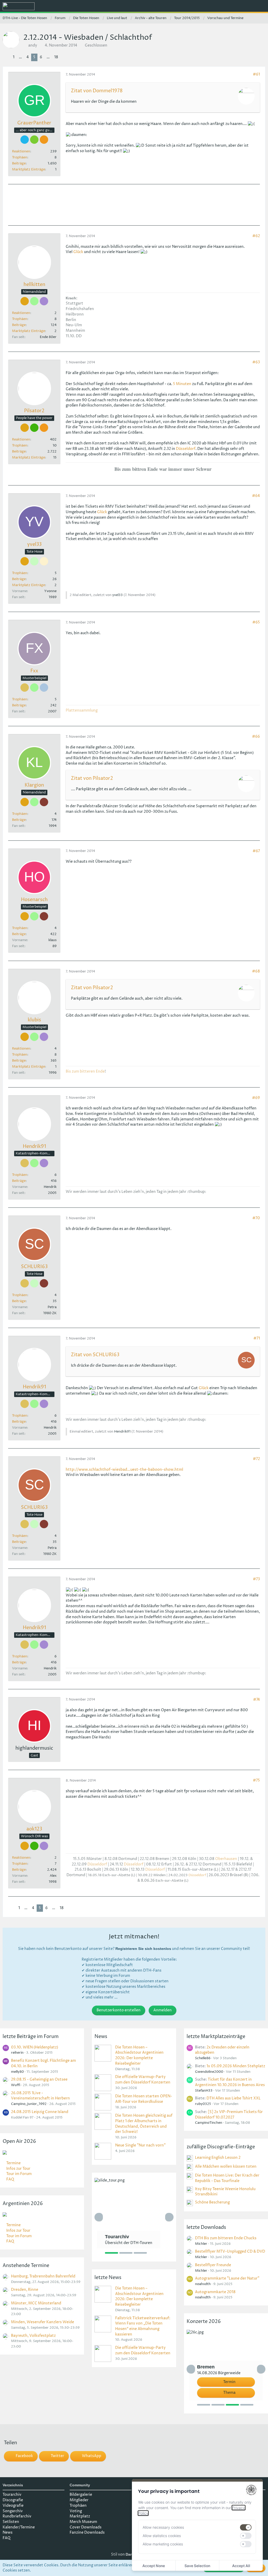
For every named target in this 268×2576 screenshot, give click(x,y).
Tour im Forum (19, 2174)
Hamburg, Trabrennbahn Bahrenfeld (43, 2276)
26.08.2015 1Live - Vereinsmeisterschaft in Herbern (40, 2096)
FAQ (10, 2179)
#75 (256, 1780)
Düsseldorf (186, 449)
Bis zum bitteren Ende (85, 1071)
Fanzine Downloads (87, 2532)
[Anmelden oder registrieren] (248, 7)
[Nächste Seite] (64, 57)
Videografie (13, 2506)
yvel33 (118, 595)
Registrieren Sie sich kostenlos (143, 1949)
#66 (256, 737)
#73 (256, 1579)
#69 (256, 1098)
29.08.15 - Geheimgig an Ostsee (39, 2079)
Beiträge (19, 163)
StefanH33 (204, 2091)
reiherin (17, 2053)
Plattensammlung (82, 710)
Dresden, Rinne (25, 2290)
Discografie (13, 2500)
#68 (256, 971)
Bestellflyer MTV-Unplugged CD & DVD (230, 2251)
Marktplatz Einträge (29, 169)
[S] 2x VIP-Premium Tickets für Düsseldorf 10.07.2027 (229, 2115)
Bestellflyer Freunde (213, 2265)
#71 (257, 1338)
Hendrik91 (122, 1432)
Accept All (241, 2566)
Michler (201, 2244)
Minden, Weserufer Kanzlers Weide (43, 2322)
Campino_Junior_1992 (29, 2104)
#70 (256, 1218)
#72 (256, 1459)
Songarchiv (13, 2511)
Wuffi (16, 2085)
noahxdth (203, 2284)
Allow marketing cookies (163, 2544)
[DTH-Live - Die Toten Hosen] (19, 6)
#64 (256, 496)
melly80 (17, 2072)
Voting (76, 2511)
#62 (256, 236)
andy (33, 45)
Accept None (154, 2566)
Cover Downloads (86, 2527)
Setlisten (11, 2522)
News (8, 2532)
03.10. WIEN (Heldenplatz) (35, 2047)
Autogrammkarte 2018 (215, 2292)
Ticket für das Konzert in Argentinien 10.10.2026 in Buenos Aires (230, 2082)
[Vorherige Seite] (7, 57)
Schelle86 (203, 2058)
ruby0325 (203, 2104)
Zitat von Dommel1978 (97, 91)
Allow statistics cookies (162, 2536)
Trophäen (20, 157)
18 (56, 57)
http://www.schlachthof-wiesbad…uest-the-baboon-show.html (124, 1470)
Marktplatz (80, 2516)
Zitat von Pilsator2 (92, 778)
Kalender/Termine (19, 2527)
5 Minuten (182, 384)
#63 (256, 362)
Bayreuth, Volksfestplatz (33, 2336)
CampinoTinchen (209, 2123)
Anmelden (163, 2010)
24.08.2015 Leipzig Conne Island (40, 2112)
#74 (256, 1700)
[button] (235, 7)
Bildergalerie (81, 2495)
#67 (256, 851)
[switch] (246, 2527)
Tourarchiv (12, 2495)
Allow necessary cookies (163, 2527)
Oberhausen (226, 1859)
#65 (256, 622)
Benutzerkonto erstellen (119, 2010)
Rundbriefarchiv (17, 2516)
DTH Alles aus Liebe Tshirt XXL (234, 2098)
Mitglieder (79, 2500)
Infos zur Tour (18, 2169)
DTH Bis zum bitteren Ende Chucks (226, 2238)
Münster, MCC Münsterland (36, 2303)
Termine (13, 2163)
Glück (78, 252)
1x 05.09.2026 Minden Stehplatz (236, 2066)
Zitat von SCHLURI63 (95, 1355)
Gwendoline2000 (209, 2072)
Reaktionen (21, 151)
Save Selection (197, 2566)
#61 (256, 74)
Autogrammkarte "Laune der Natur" (227, 2278)
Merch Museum (83, 2522)
